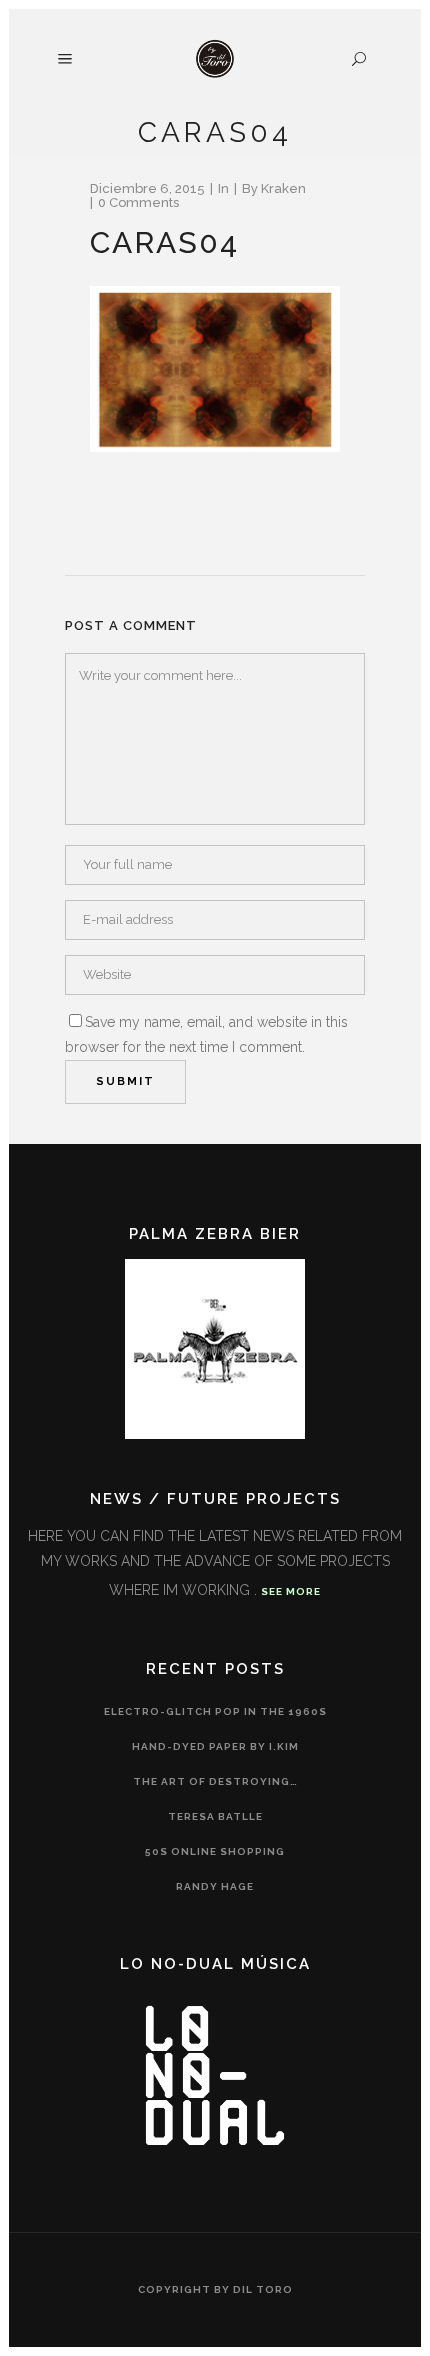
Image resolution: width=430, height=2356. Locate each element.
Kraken (283, 188)
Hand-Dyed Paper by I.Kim (215, 1746)
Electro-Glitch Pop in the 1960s (215, 1711)
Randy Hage (215, 1886)
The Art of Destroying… (215, 1781)
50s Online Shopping (215, 1851)
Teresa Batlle (215, 1816)
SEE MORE (291, 1591)
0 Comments (138, 202)
